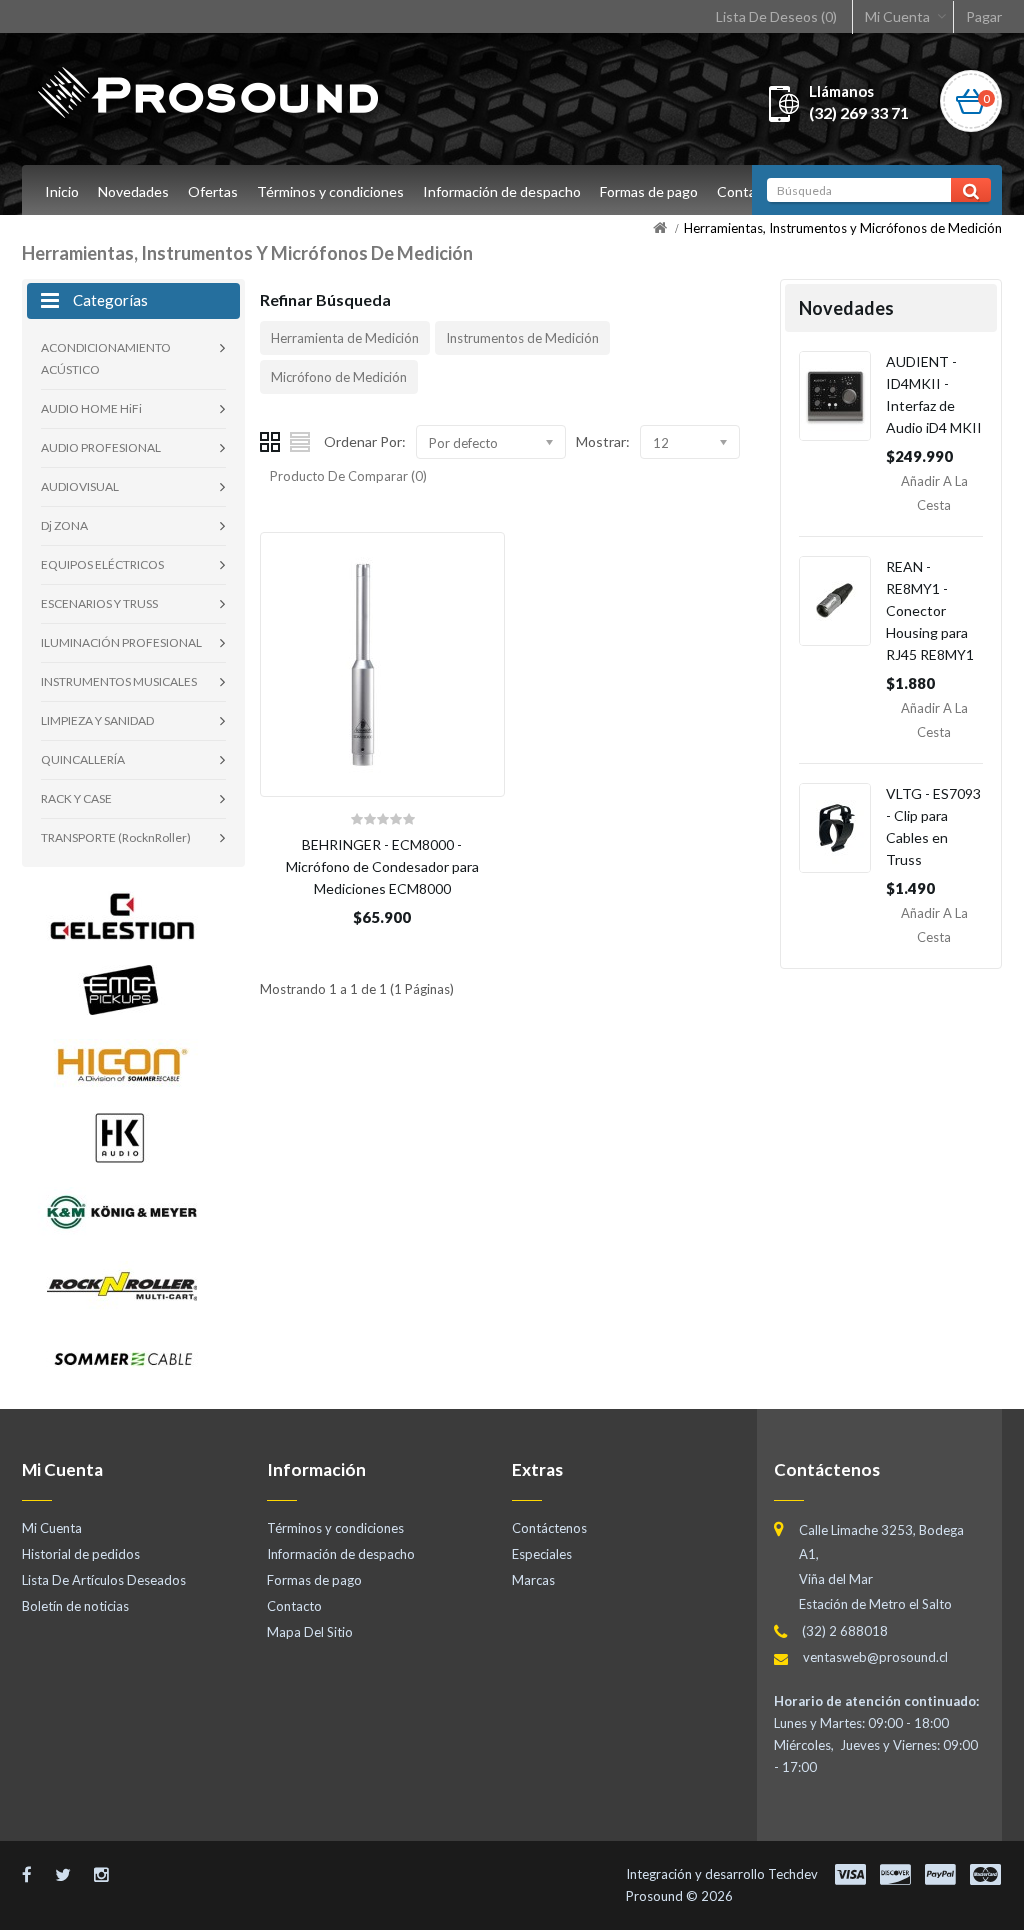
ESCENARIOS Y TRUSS (99, 603)
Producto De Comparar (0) (348, 476)
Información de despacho (502, 191)
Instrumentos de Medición (522, 338)
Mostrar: (603, 441)
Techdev (793, 1874)
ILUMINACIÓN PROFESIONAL (121, 642)
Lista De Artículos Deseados (104, 1580)
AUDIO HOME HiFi (91, 408)
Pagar (984, 16)
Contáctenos (549, 1528)
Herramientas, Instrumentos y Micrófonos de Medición (843, 228)
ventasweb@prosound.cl (875, 1657)
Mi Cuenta (897, 16)
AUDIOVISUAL (80, 486)
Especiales (542, 1554)
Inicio (62, 191)
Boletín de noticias (75, 1606)
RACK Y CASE (76, 798)
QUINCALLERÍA (83, 759)
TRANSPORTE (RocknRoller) (116, 837)
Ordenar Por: (365, 441)
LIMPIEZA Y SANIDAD (97, 720)
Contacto (747, 191)
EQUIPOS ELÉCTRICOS (102, 564)
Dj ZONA (64, 525)
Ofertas (213, 191)
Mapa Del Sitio (310, 1632)
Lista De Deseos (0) (776, 16)
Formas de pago (649, 191)
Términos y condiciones (330, 191)
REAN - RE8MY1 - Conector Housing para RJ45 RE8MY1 (930, 610)
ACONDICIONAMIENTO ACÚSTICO (106, 358)
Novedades (133, 191)
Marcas (533, 1580)
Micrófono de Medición (339, 377)
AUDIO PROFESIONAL (101, 447)
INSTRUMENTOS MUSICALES (119, 681)
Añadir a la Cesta (934, 493)
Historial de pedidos (81, 1554)
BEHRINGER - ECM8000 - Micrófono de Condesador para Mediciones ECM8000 (382, 866)
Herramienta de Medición (345, 338)
